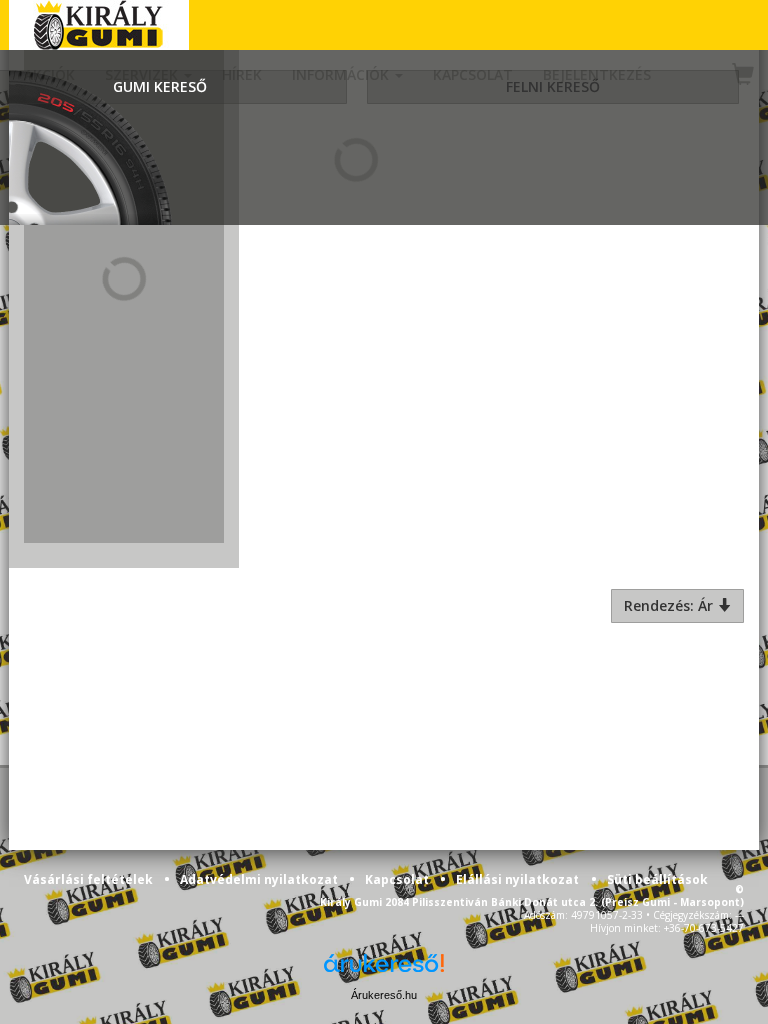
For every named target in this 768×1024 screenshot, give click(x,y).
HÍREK (242, 74)
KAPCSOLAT (473, 74)
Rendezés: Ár (670, 605)
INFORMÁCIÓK (342, 74)
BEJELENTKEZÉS (597, 74)
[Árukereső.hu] (384, 970)
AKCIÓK (49, 74)
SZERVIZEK (143, 74)
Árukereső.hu (384, 995)
